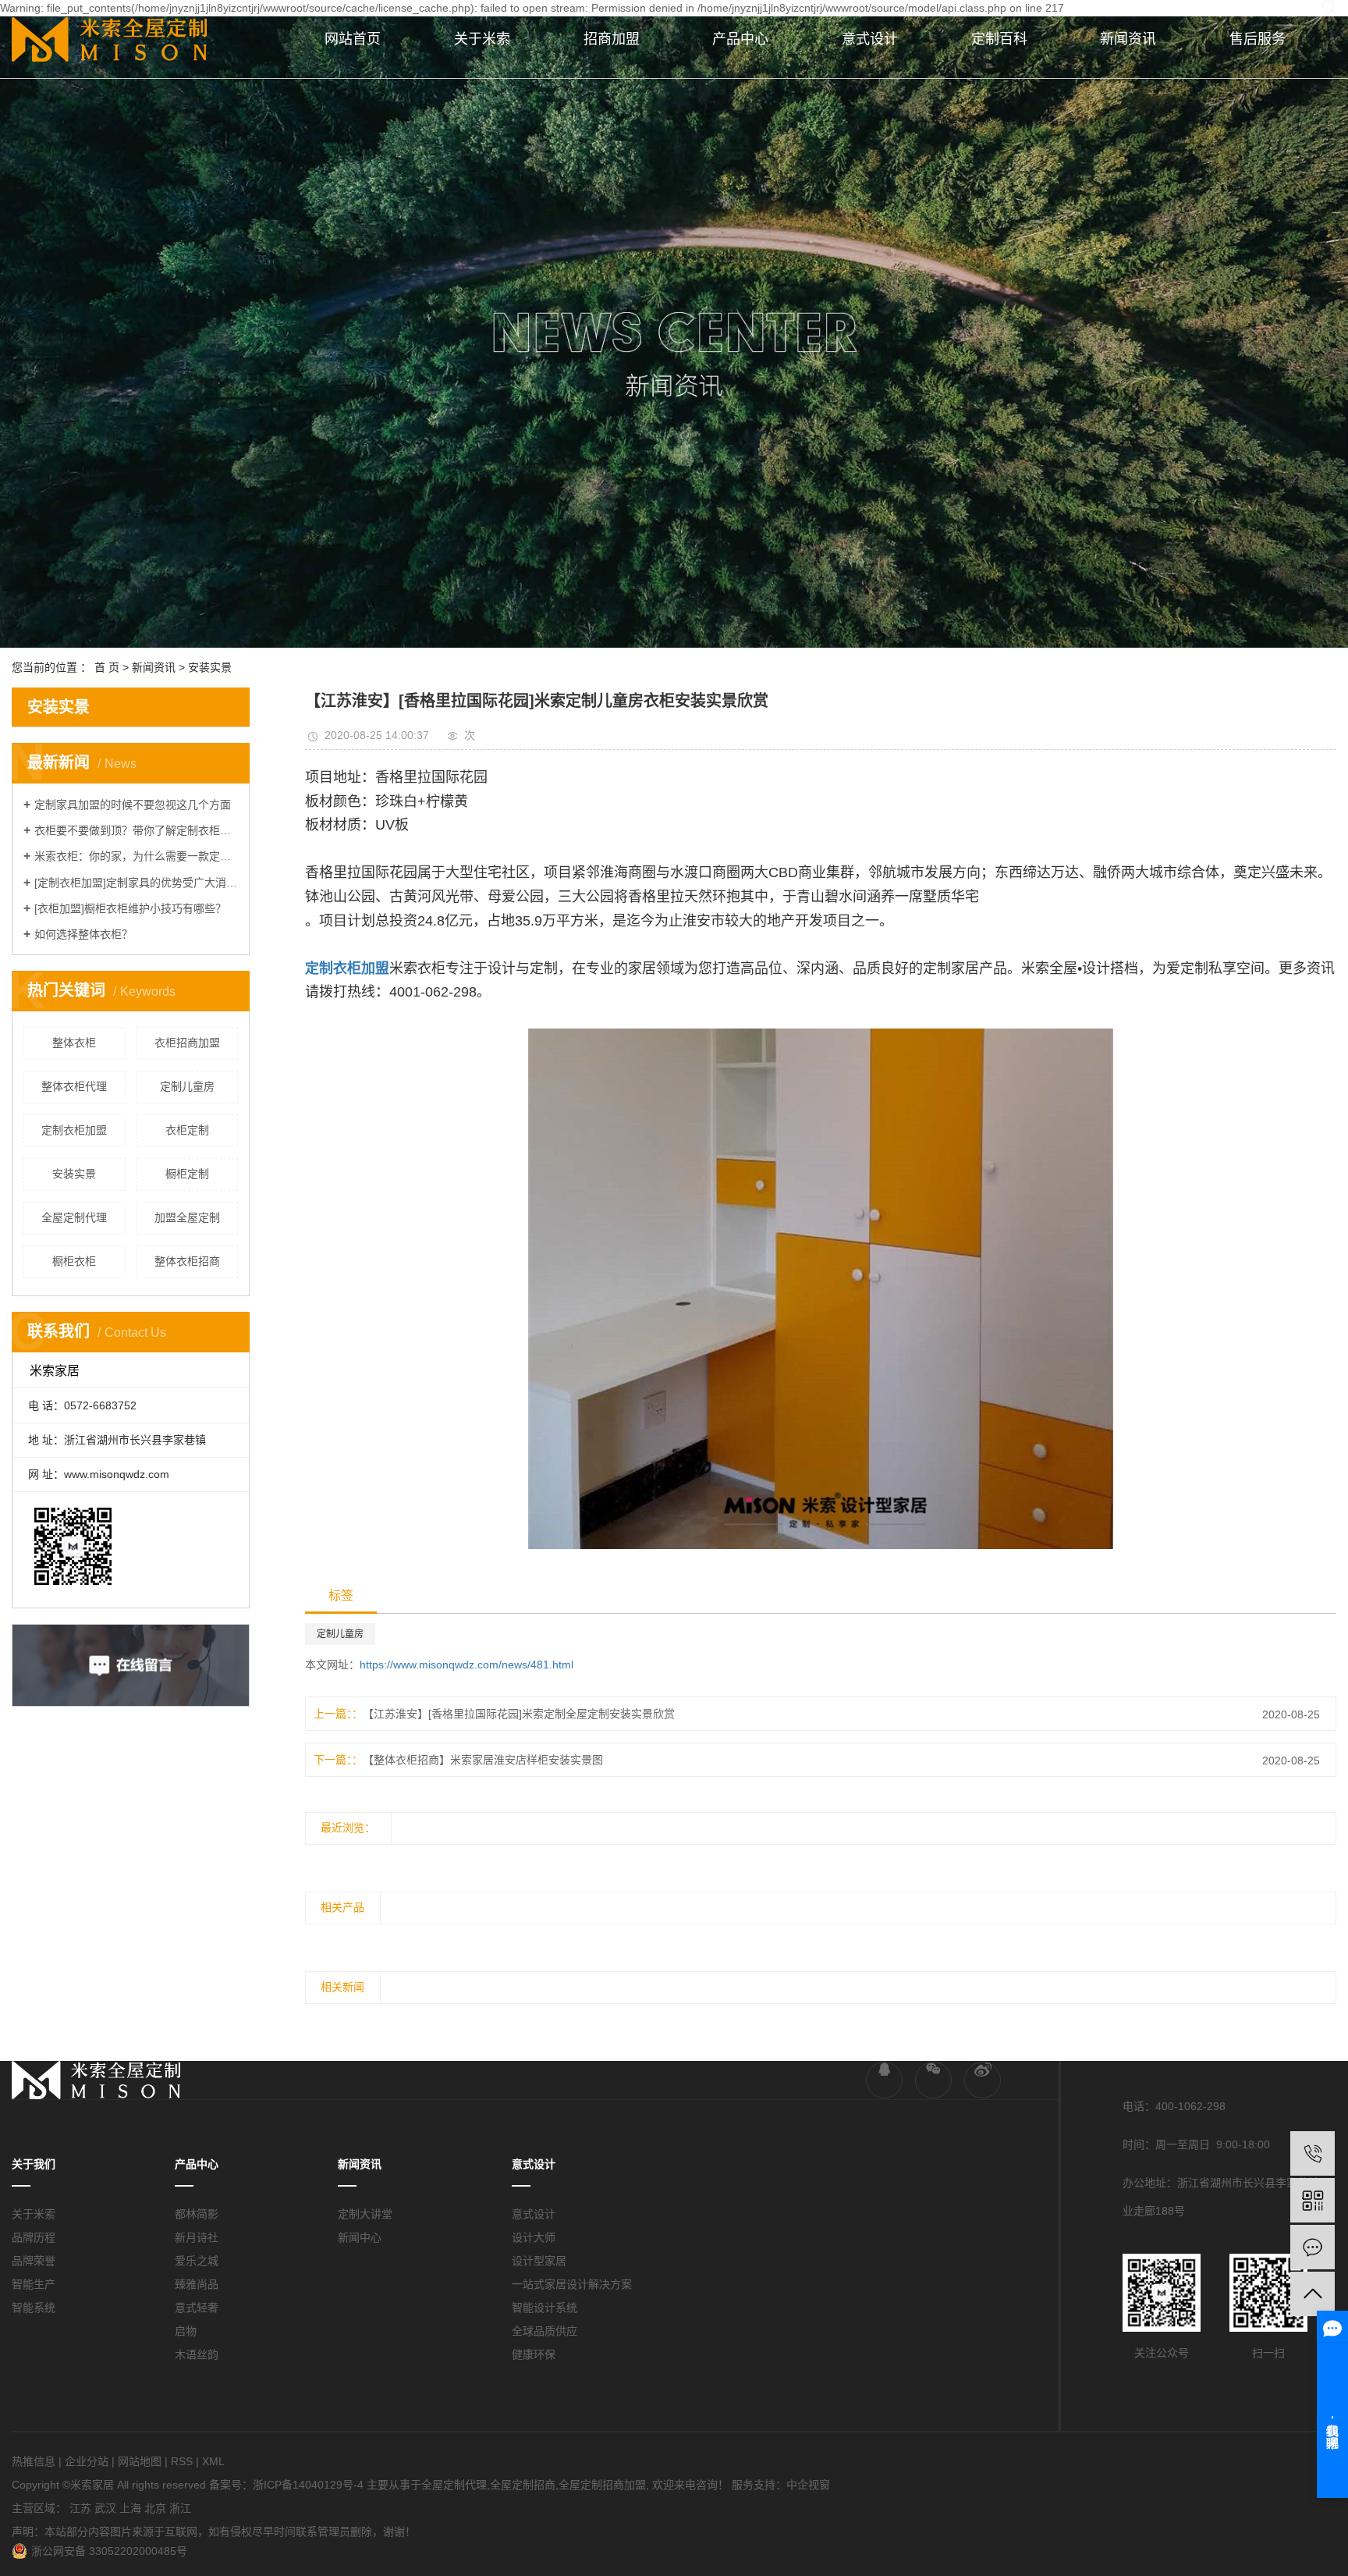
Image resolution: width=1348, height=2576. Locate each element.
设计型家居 (539, 2261)
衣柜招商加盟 (187, 1043)
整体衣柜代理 (74, 1086)
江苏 (80, 2508)
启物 (186, 2331)
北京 (155, 2508)
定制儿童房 (187, 1086)
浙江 (180, 2508)
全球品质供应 (545, 2331)
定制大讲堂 (365, 2214)
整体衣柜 (74, 1043)
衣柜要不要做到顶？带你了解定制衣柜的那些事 (136, 830)
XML (213, 2461)
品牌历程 (34, 2237)
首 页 (107, 667)
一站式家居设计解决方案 (572, 2284)
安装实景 (210, 667)
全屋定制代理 (74, 1217)
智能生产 (34, 2284)
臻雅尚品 (197, 2284)
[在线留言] (1313, 2247)
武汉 (105, 2508)
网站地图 (140, 2461)
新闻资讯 (1128, 39)
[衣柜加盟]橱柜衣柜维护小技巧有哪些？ (130, 908)
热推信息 (34, 2461)
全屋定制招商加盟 (602, 2485)
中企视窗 (808, 2485)
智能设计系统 (545, 2308)
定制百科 (999, 39)
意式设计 (870, 39)
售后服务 (1258, 39)
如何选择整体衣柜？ (83, 934)
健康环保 (534, 2354)
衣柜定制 (187, 1130)
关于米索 (482, 39)
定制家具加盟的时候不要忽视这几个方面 (133, 805)
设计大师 (534, 2237)
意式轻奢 (197, 2308)
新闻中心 (360, 2237)
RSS (182, 2461)
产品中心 (740, 39)
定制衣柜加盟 (74, 1130)
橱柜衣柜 (74, 1261)
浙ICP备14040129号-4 (308, 2485)
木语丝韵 (197, 2354)
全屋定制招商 (523, 2485)
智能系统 (34, 2308)
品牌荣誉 (34, 2261)
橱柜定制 (187, 1174)
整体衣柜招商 (187, 1261)
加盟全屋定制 (187, 1217)
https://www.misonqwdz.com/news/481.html (466, 1665)
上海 (130, 2508)
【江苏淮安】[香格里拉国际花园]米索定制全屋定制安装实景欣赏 (519, 1714)
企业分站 (87, 2461)
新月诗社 (197, 2237)
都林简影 (197, 2214)
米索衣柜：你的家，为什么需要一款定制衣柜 (136, 856)
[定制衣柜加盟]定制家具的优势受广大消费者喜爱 (136, 883)
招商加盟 (612, 39)
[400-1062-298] (1313, 2153)
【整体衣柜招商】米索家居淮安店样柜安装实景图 (483, 1760)
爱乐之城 (197, 2261)
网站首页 (353, 39)
